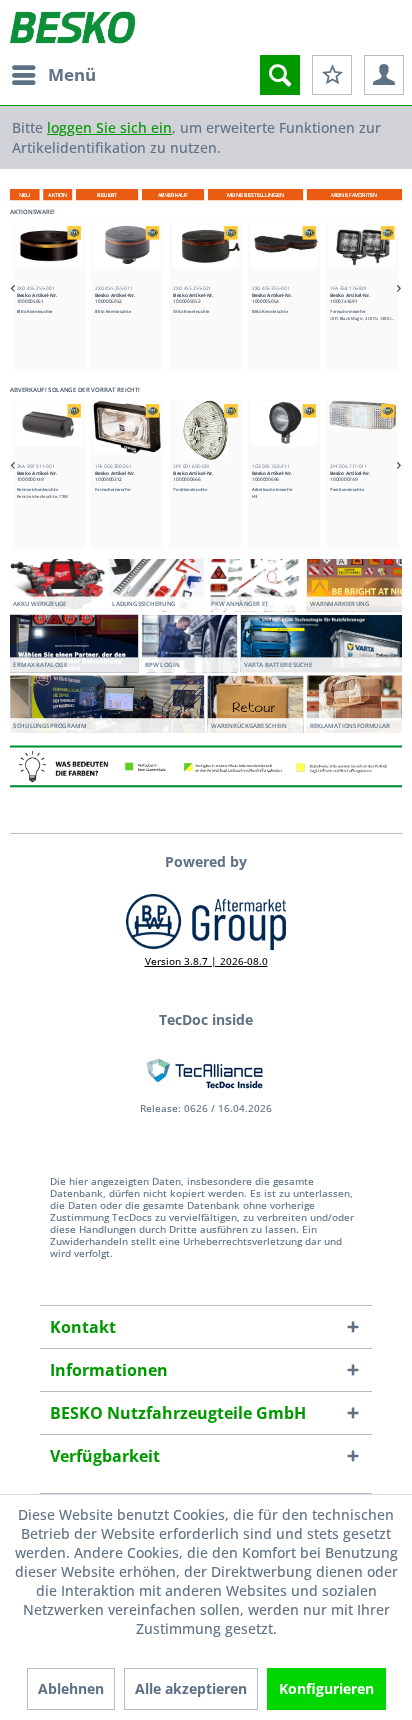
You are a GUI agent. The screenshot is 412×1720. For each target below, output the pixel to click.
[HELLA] (76, 233)
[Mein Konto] (384, 75)
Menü (72, 74)
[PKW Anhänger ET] (255, 583)
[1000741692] (364, 252)
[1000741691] (285, 252)
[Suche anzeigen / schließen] (280, 75)
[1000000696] (207, 429)
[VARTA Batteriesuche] (321, 643)
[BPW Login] (189, 650)
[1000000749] (285, 429)
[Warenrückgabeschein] (255, 703)
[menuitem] (53, 75)
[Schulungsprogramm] (107, 704)
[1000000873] (364, 429)
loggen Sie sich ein (109, 127)
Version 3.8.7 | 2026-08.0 (206, 961)
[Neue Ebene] (256, 195)
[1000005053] (128, 252)
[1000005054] (207, 252)
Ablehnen (71, 1688)
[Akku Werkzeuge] (57, 582)
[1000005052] (50, 252)
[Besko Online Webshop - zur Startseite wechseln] (72, 27)
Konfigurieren (326, 1688)
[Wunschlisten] (332, 75)
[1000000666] (128, 429)
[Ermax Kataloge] (74, 643)
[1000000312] (50, 429)
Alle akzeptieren (191, 1688)
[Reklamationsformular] (354, 704)
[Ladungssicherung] (156, 582)
